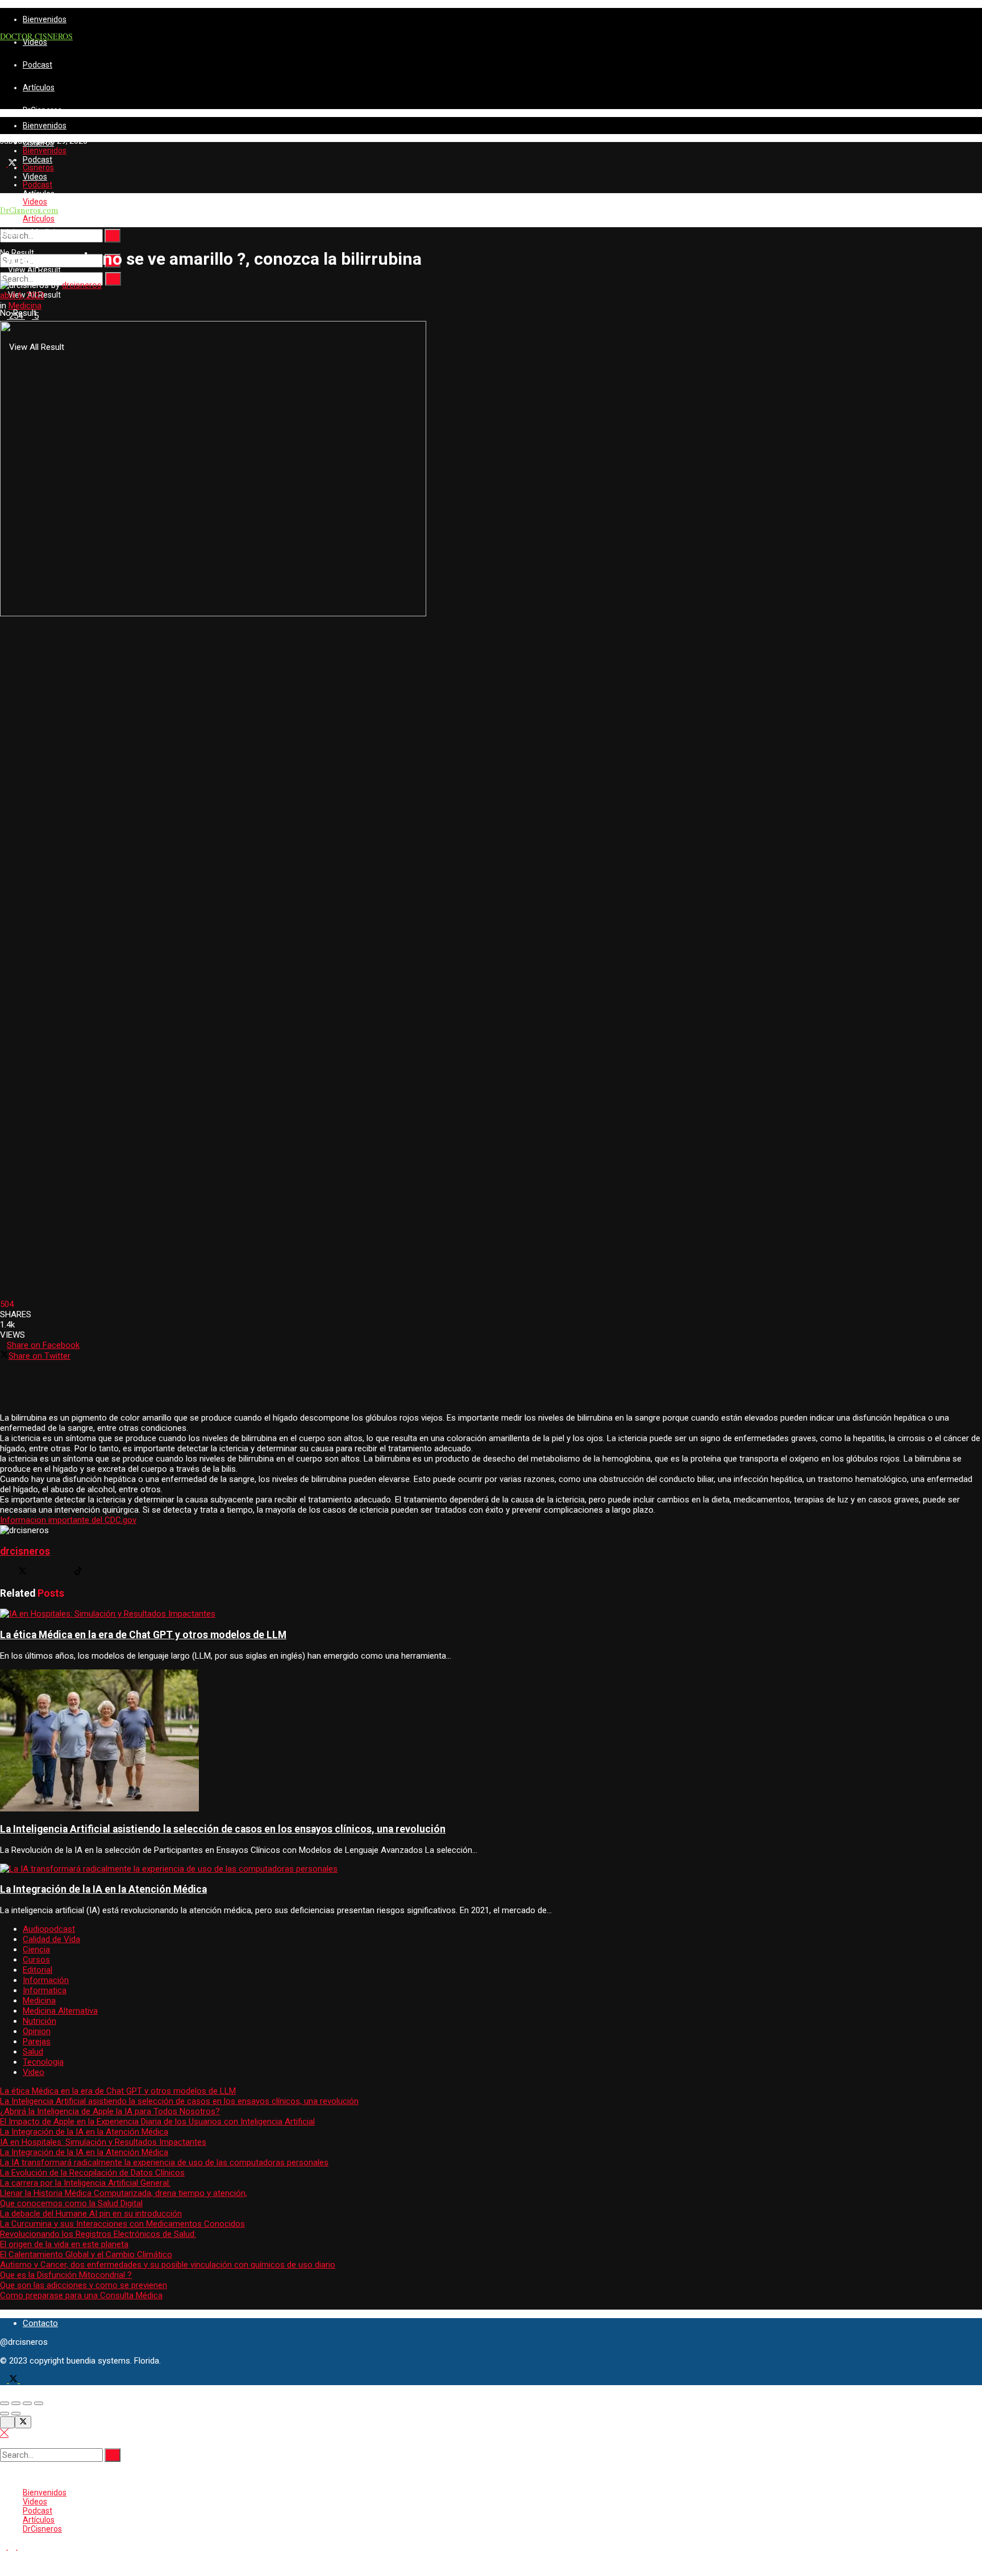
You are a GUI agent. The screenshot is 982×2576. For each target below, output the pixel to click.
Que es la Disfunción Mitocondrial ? (66, 2275)
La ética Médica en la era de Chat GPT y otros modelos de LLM (143, 1635)
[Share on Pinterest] (491, 1387)
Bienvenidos (45, 19)
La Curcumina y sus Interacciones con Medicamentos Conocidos (122, 2224)
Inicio (10, 232)
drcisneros (82, 285)
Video (34, 2072)
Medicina (48, 232)
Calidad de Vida (51, 1939)
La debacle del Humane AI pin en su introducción (91, 2214)
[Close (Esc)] (5, 2403)
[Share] (16, 2403)
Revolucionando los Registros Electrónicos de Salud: (98, 2234)
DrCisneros (42, 110)
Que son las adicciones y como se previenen (84, 2285)
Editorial (38, 1970)
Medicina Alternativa (60, 2011)
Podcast (38, 65)
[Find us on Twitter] (13, 164)
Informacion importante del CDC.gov (68, 1520)
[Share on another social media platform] (491, 1407)
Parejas (37, 2041)
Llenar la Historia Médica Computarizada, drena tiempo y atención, (124, 2193)
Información (46, 1980)
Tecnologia (43, 2062)
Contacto (40, 2323)
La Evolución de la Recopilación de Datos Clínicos (92, 2173)
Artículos (39, 87)
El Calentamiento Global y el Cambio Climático (86, 2254)
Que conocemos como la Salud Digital (71, 2203)
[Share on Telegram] (491, 1397)
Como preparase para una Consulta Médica (81, 2295)
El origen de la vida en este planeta (64, 2244)
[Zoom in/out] (39, 2403)
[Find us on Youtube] (21, 164)
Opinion (37, 2031)
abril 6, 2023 (22, 295)
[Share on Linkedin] (491, 1376)
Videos (35, 42)
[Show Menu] (3, 176)
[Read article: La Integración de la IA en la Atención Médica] (491, 1869)
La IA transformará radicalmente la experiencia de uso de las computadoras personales (164, 2162)
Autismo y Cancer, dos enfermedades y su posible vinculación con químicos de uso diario (168, 2265)
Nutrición (39, 2021)
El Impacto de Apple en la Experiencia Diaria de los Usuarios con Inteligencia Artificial (157, 2122)
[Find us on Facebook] (5, 2380)
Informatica (45, 1990)
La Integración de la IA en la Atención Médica (103, 1889)
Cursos (36, 1960)
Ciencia (36, 1949)
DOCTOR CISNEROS (36, 36)
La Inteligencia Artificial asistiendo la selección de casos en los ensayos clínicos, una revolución (223, 1829)
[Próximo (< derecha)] (16, 2414)
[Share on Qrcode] (491, 1366)
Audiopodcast (49, 1929)
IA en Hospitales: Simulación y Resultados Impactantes (103, 2142)
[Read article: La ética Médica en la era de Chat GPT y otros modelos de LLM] (491, 1614)
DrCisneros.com (29, 211)
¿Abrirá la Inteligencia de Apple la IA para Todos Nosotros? (110, 2111)
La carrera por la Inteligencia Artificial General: (85, 2183)
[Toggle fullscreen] (27, 2403)
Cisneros (38, 168)
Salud (33, 2052)
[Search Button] (113, 236)
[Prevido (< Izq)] (5, 2414)
